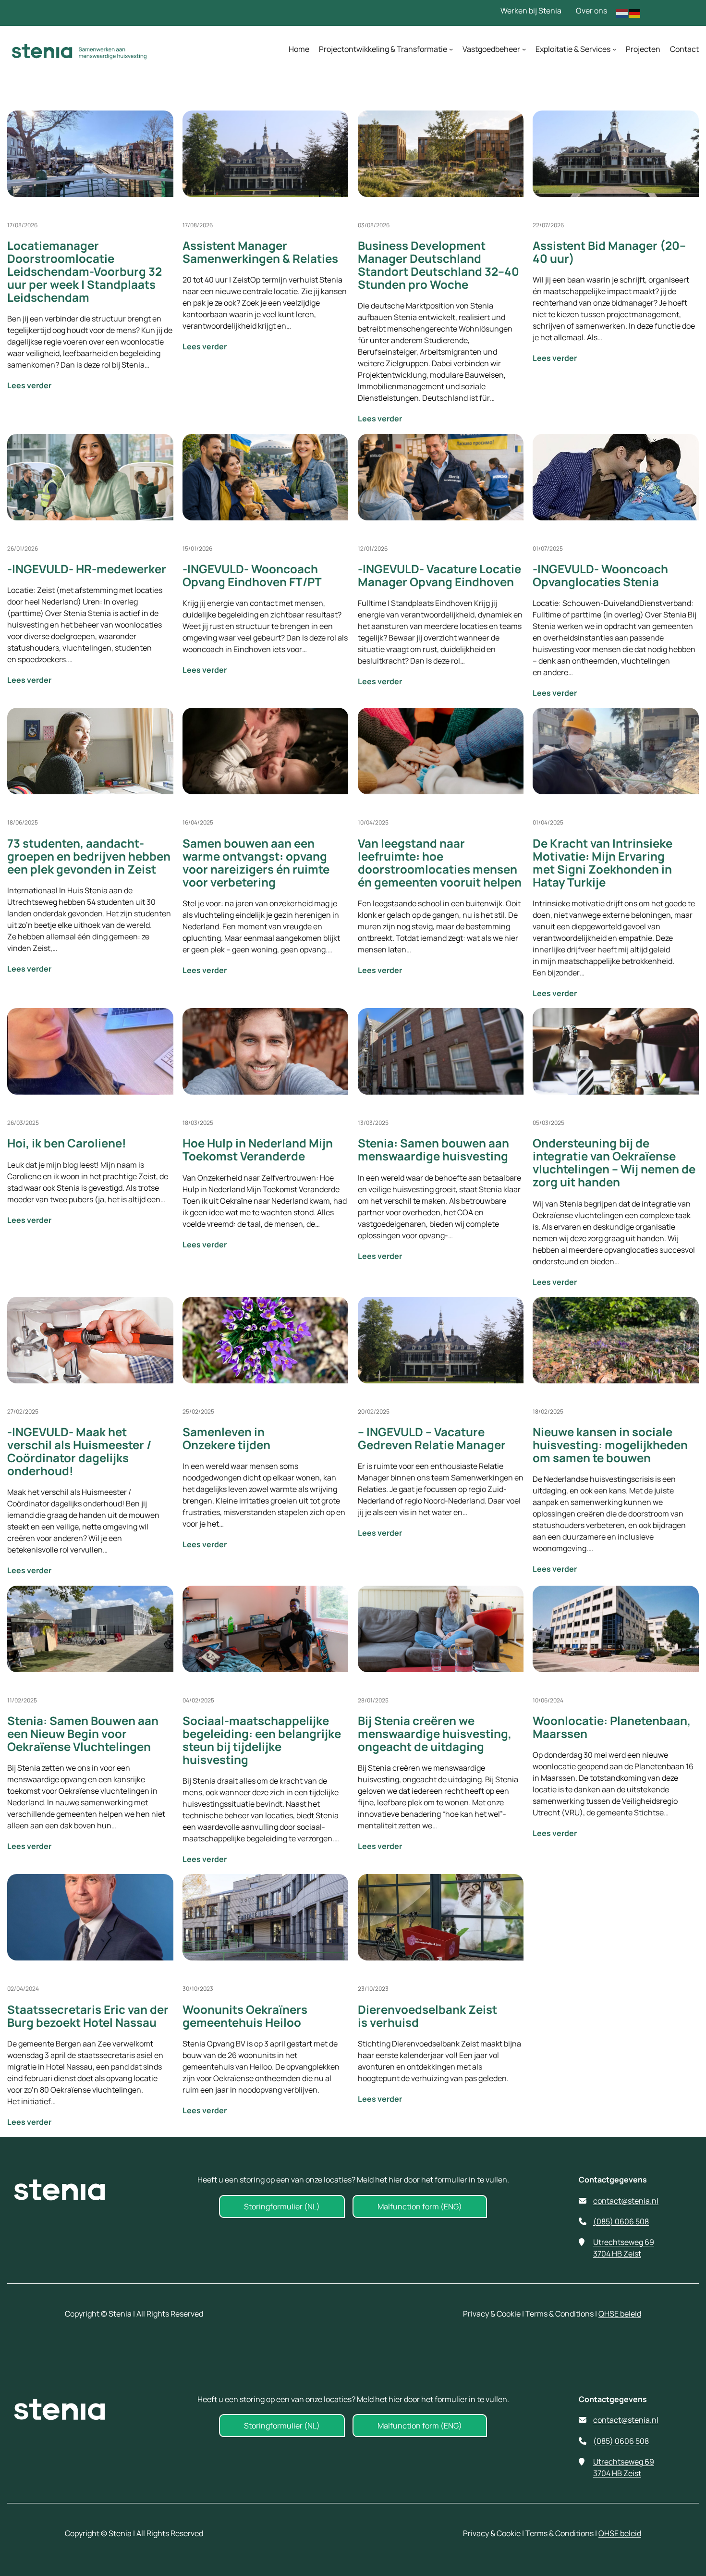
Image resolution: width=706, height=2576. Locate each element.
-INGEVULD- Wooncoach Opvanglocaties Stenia (600, 575)
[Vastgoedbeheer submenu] (524, 49)
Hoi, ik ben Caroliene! (67, 1143)
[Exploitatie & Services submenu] (614, 49)
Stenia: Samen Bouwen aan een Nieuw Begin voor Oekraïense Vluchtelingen (83, 1733)
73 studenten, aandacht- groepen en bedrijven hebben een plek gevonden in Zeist (89, 856)
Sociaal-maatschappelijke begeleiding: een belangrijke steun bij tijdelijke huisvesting (262, 1740)
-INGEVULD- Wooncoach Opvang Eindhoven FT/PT (252, 575)
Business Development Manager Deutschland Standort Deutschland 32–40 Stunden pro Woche (438, 265)
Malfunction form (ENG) (420, 2206)
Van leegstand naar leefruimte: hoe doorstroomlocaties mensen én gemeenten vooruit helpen (440, 863)
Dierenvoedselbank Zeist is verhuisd (427, 2016)
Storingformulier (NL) (282, 2206)
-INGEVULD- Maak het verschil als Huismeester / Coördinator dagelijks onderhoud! (79, 1451)
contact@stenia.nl (626, 2201)
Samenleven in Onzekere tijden (226, 1438)
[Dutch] (622, 12)
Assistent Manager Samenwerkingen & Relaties (260, 252)
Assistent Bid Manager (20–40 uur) (609, 252)
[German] (635, 12)
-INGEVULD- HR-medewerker (87, 569)
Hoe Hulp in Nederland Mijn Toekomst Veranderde (258, 1149)
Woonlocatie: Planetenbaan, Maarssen (612, 1727)
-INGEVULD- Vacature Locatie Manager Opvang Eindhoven (439, 575)
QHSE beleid (620, 2314)
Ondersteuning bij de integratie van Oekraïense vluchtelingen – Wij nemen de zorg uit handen (614, 1162)
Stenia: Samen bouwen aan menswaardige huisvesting (433, 1149)
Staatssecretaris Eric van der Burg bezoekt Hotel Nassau (88, 2016)
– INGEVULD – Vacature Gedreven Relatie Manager (432, 1438)
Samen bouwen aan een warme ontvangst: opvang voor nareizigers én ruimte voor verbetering (256, 863)
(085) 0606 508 (621, 2221)
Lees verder (64, 385)
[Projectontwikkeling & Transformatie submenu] (451, 49)
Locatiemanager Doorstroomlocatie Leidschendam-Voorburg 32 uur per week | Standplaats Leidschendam (85, 271)
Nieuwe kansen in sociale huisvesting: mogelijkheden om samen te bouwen (610, 1445)
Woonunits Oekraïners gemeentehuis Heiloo (245, 2016)
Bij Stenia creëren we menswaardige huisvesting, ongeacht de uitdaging (435, 1733)
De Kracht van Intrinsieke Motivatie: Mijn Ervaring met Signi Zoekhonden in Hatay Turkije (603, 863)
